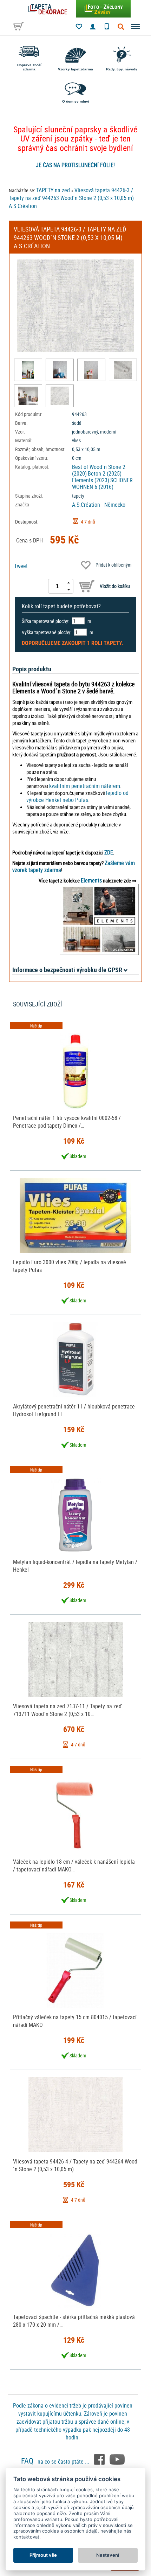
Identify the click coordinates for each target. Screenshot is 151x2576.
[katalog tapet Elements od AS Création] (99, 919)
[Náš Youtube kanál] (117, 2459)
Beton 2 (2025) (105, 473)
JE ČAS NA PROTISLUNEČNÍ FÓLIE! (75, 165)
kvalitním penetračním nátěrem (85, 786)
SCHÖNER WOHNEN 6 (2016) (102, 483)
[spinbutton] (57, 586)
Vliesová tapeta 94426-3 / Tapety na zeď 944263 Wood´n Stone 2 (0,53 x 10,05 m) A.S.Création (71, 198)
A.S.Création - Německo (99, 505)
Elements (91, 880)
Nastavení (108, 2555)
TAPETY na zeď (53, 190)
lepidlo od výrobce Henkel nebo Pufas (77, 796)
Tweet (21, 566)
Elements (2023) (91, 480)
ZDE (109, 852)
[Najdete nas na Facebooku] (100, 2459)
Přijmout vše (43, 2555)
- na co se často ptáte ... (56, 2461)
